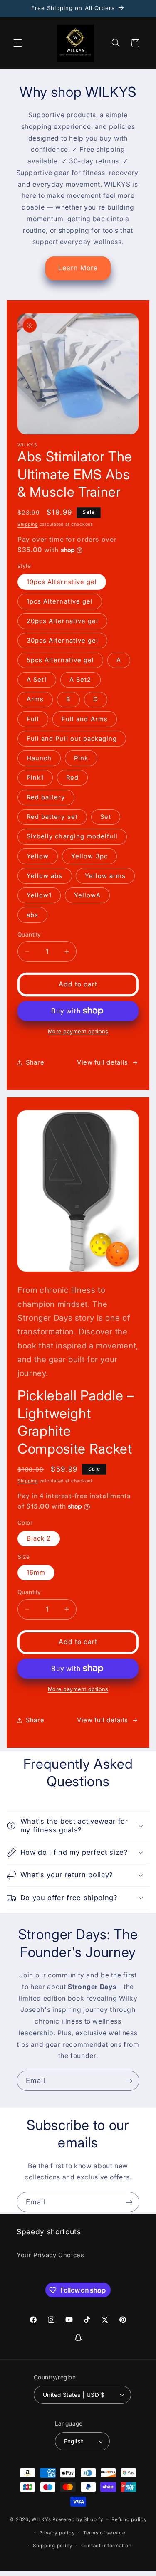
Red (72, 778)
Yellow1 (39, 895)
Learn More (78, 268)
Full (33, 719)
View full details (103, 1062)
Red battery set (52, 817)
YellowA (87, 895)
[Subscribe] (129, 2081)
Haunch (39, 758)
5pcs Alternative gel (60, 660)
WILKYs (41, 2519)
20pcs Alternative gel (62, 621)
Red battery (46, 797)
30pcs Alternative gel (62, 641)
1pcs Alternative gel (60, 601)
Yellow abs (45, 876)
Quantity (29, 934)
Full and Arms (85, 719)
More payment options (78, 1032)
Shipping (28, 524)
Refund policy (129, 2519)
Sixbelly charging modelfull (72, 836)
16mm (36, 1573)
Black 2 (39, 1538)
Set (106, 817)
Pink (81, 758)
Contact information (106, 2546)
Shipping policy (53, 2546)
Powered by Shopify (78, 2519)
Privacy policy (57, 2533)
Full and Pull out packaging (72, 739)
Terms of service (104, 2533)
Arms (35, 699)
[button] (17, 43)
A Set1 (37, 680)
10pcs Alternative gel (62, 582)
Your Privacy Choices (51, 2255)
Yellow (38, 856)
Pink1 (35, 778)
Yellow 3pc (89, 856)
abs (32, 915)
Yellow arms (105, 876)
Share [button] (35, 1062)
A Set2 (80, 680)
